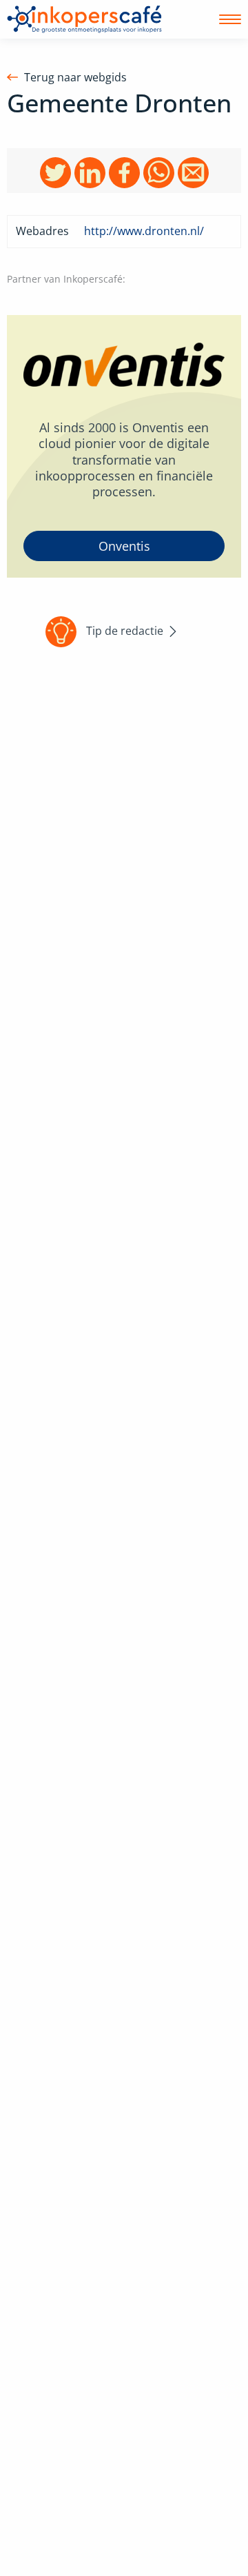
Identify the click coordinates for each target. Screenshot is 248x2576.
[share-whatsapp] (159, 172)
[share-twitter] (55, 172)
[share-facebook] (124, 172)
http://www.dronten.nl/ (144, 231)
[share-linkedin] (90, 172)
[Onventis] (124, 446)
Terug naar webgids (75, 78)
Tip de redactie (125, 630)
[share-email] (193, 172)
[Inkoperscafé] (84, 19)
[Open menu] (230, 19)
